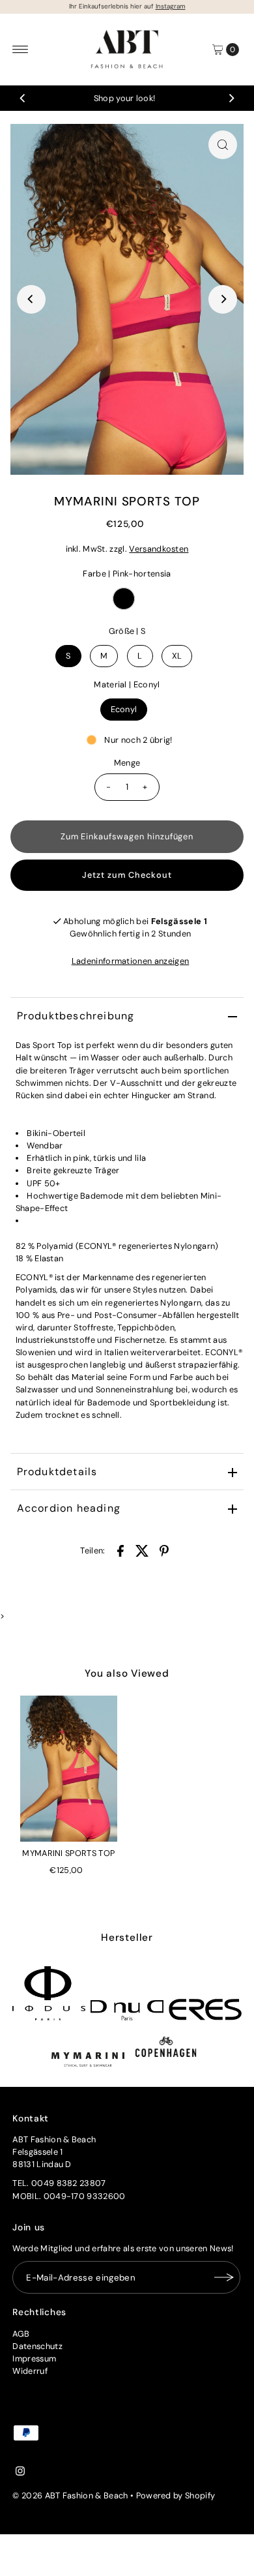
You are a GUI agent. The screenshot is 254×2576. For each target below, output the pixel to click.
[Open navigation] (21, 50)
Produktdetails (57, 1472)
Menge (127, 763)
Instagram (171, 6)
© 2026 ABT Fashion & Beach (70, 2495)
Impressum (34, 2359)
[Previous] (23, 98)
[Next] (231, 98)
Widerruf (30, 2371)
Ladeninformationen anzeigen (131, 961)
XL (177, 656)
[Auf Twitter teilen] (142, 1551)
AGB (21, 2334)
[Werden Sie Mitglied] (224, 2277)
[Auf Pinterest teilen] (164, 1551)
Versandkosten (159, 549)
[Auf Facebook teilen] (120, 1551)
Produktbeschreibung (76, 1016)
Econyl (124, 709)
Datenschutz (37, 2346)
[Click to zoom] (223, 145)
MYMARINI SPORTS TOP (68, 1853)
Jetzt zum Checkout (127, 875)
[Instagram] (20, 2473)
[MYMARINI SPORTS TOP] (69, 1769)
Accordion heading (69, 1508)
